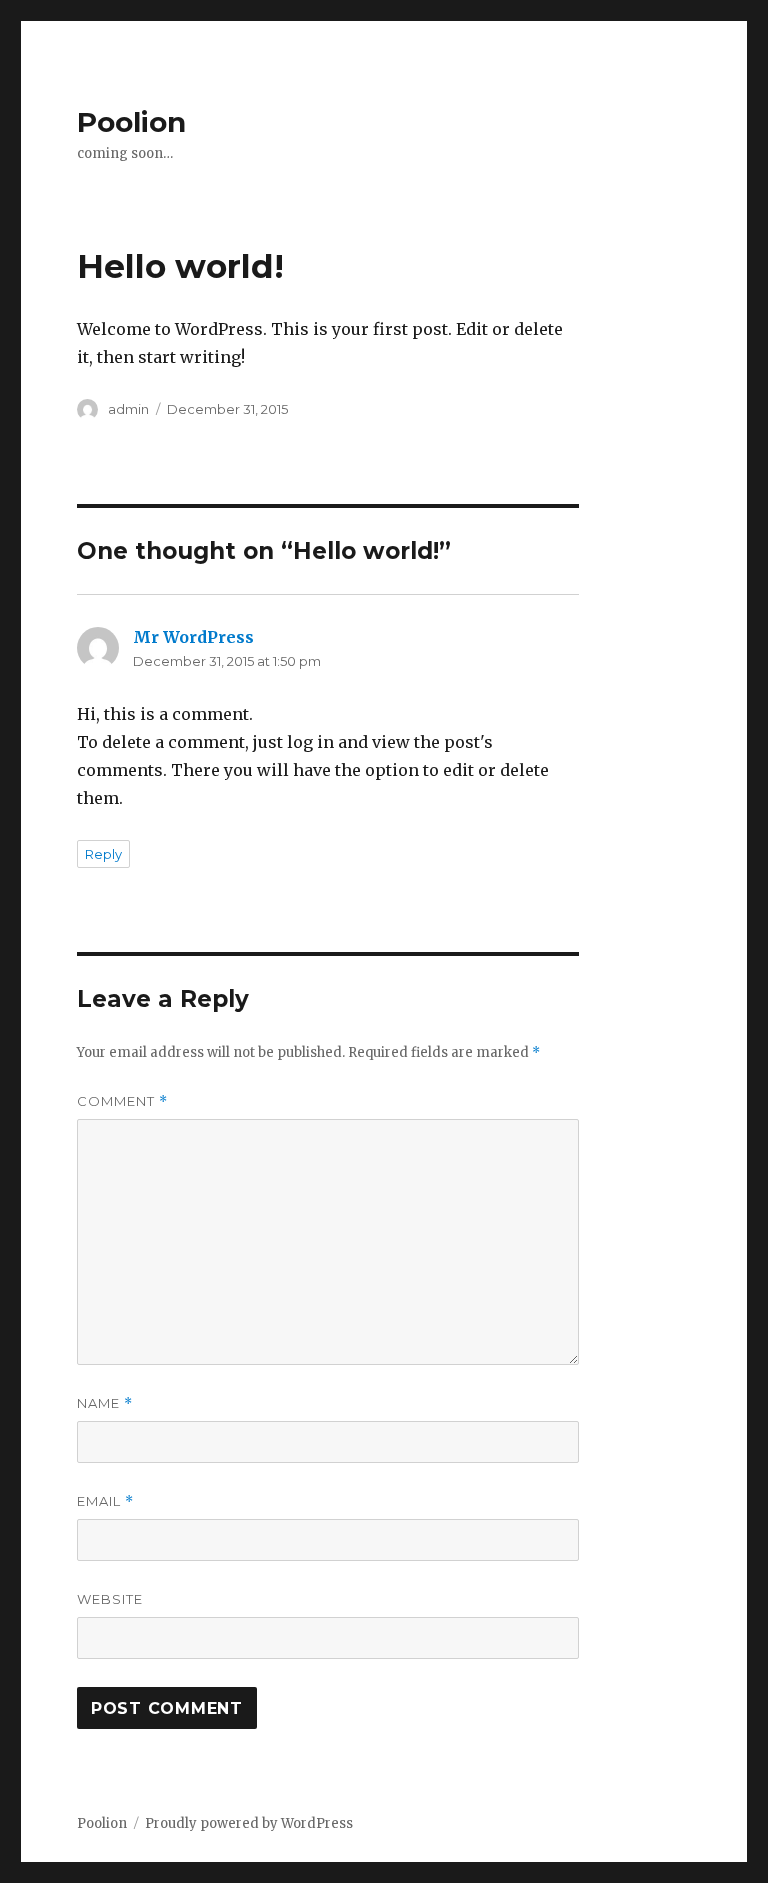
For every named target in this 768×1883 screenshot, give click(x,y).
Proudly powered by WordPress (249, 1823)
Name (105, 1403)
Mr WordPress (193, 637)
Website (110, 1599)
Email (105, 1501)
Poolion (131, 122)
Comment (122, 1101)
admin (128, 409)
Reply (103, 854)
